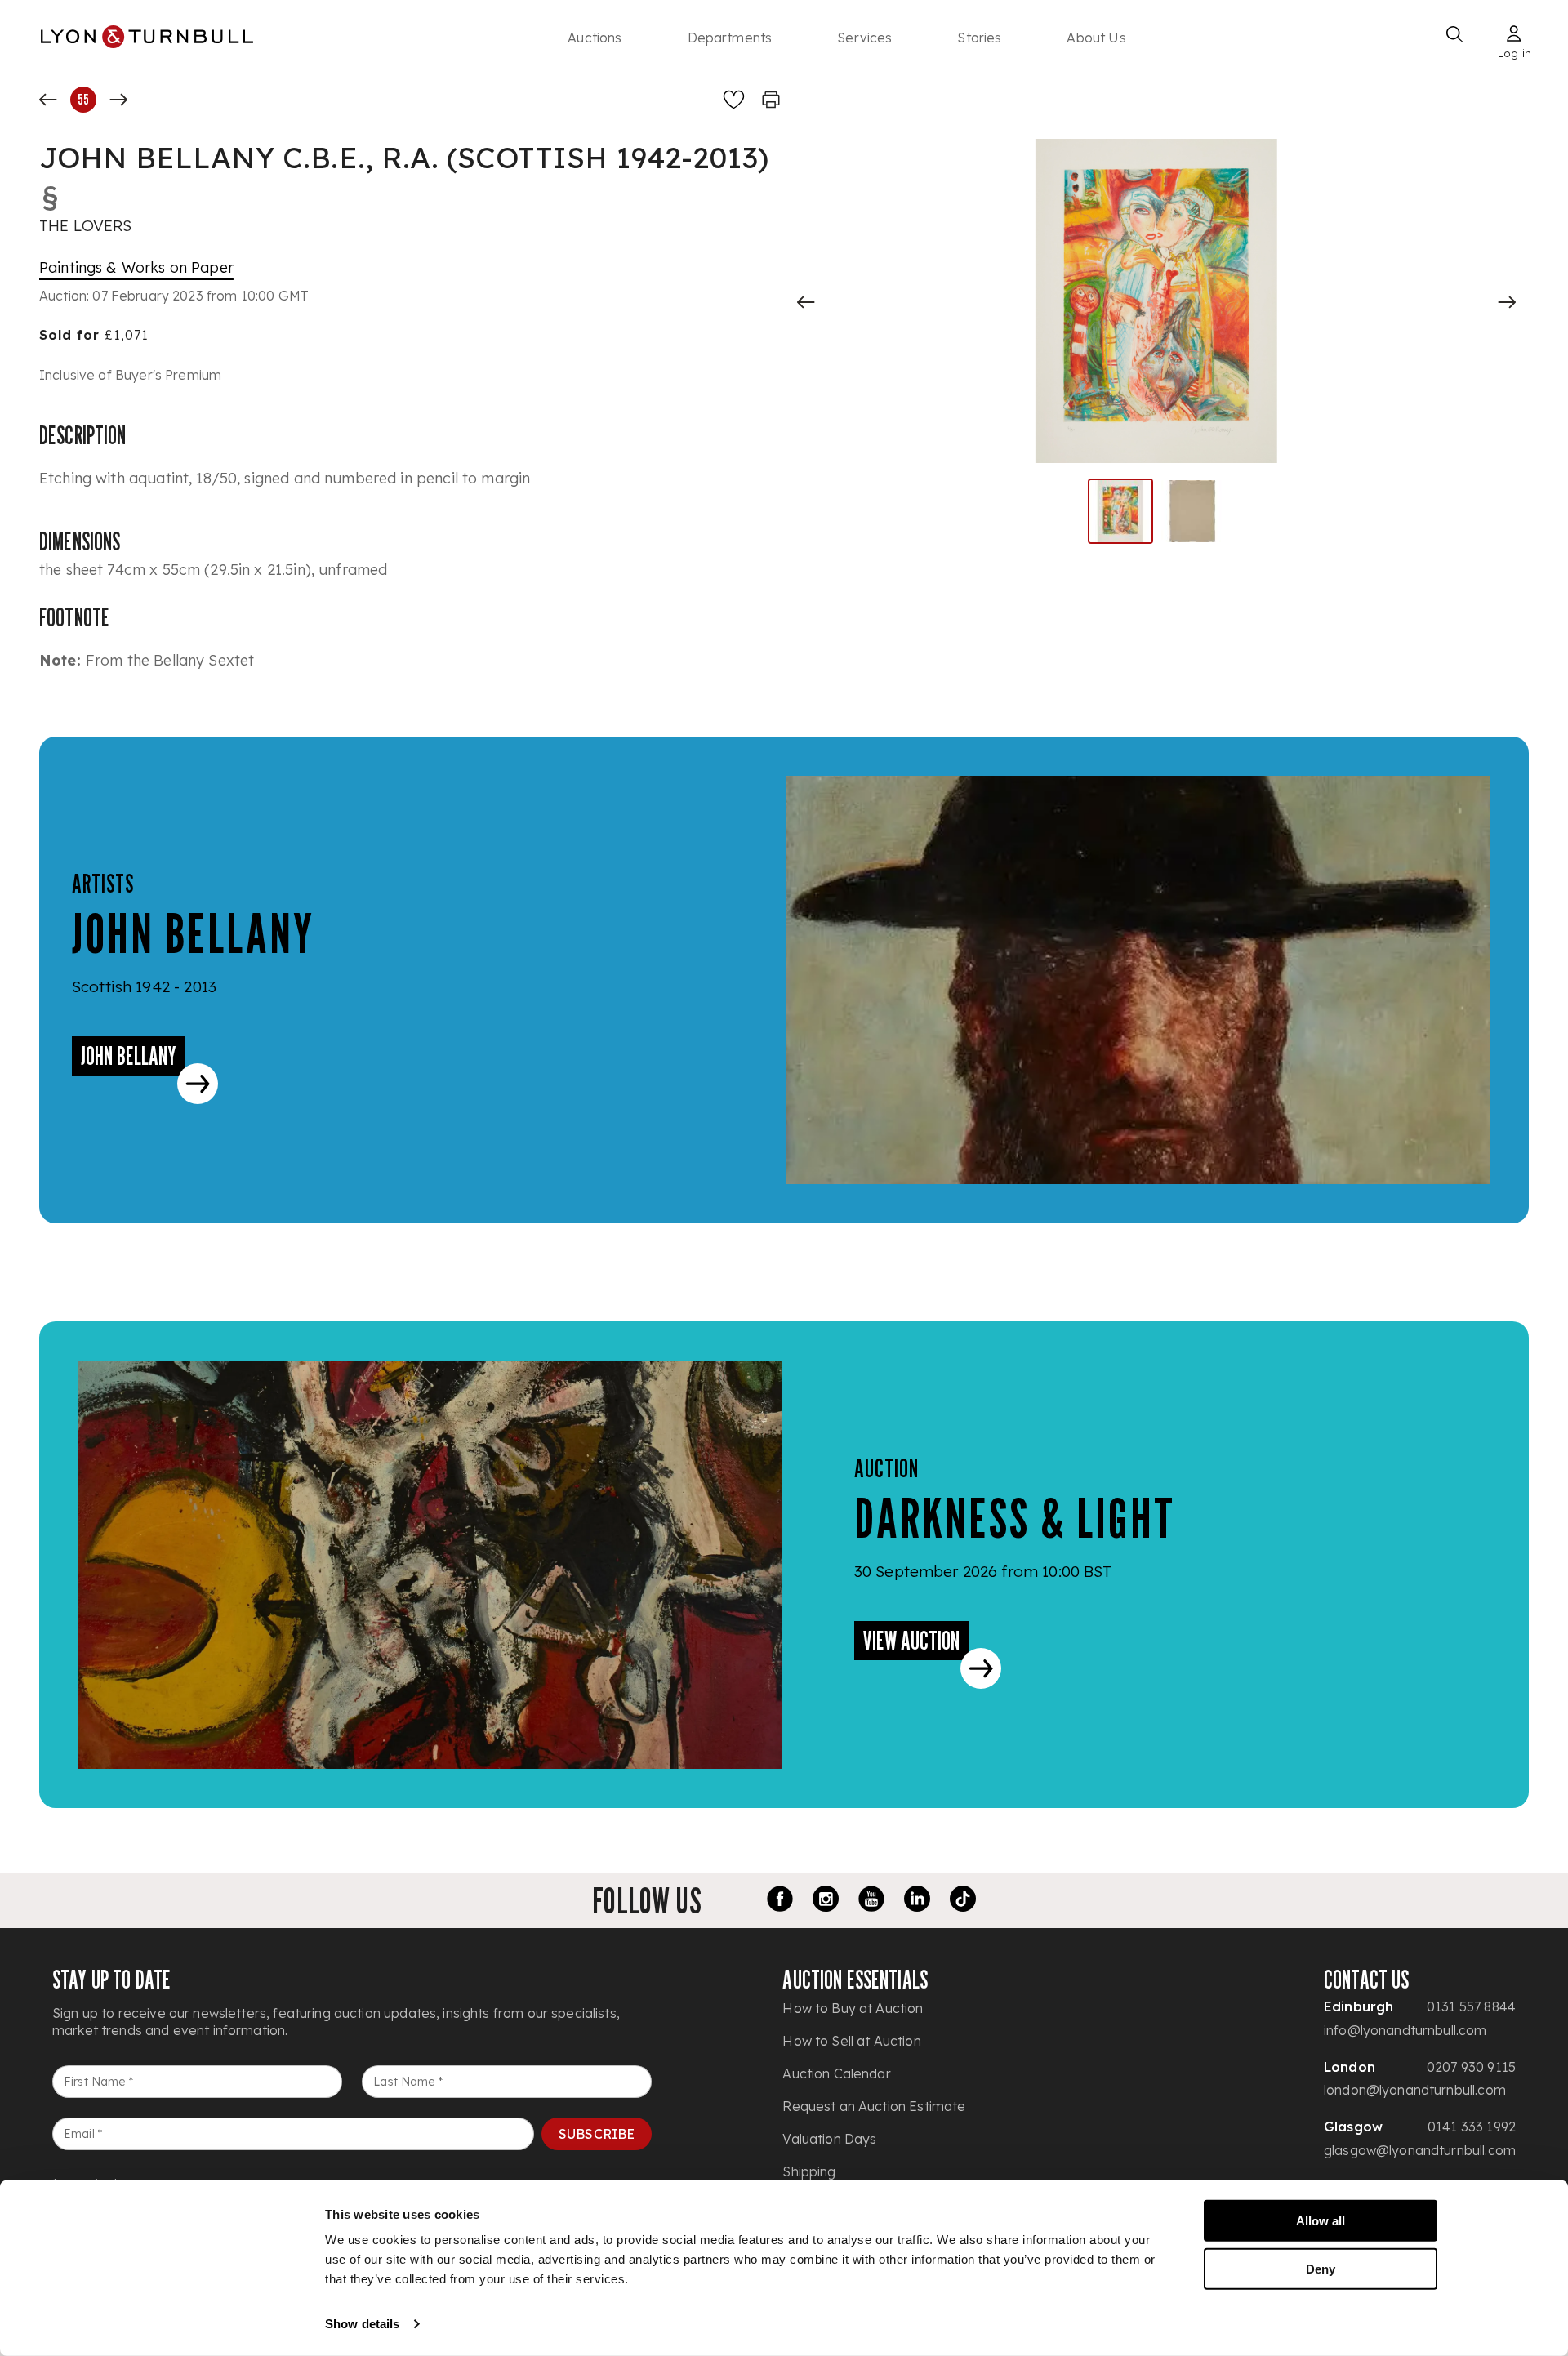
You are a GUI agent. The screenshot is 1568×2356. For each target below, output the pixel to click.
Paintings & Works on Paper (136, 267)
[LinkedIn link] (917, 1901)
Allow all (1321, 2221)
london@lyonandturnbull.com (1415, 2090)
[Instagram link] (826, 1901)
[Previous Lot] (48, 100)
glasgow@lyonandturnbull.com (1420, 2150)
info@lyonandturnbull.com (1405, 2030)
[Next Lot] (118, 100)
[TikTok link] (963, 1901)
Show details (362, 2324)
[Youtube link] (871, 1901)
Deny (1321, 2268)
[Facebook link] (780, 1901)
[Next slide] (1507, 302)
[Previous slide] (806, 302)
